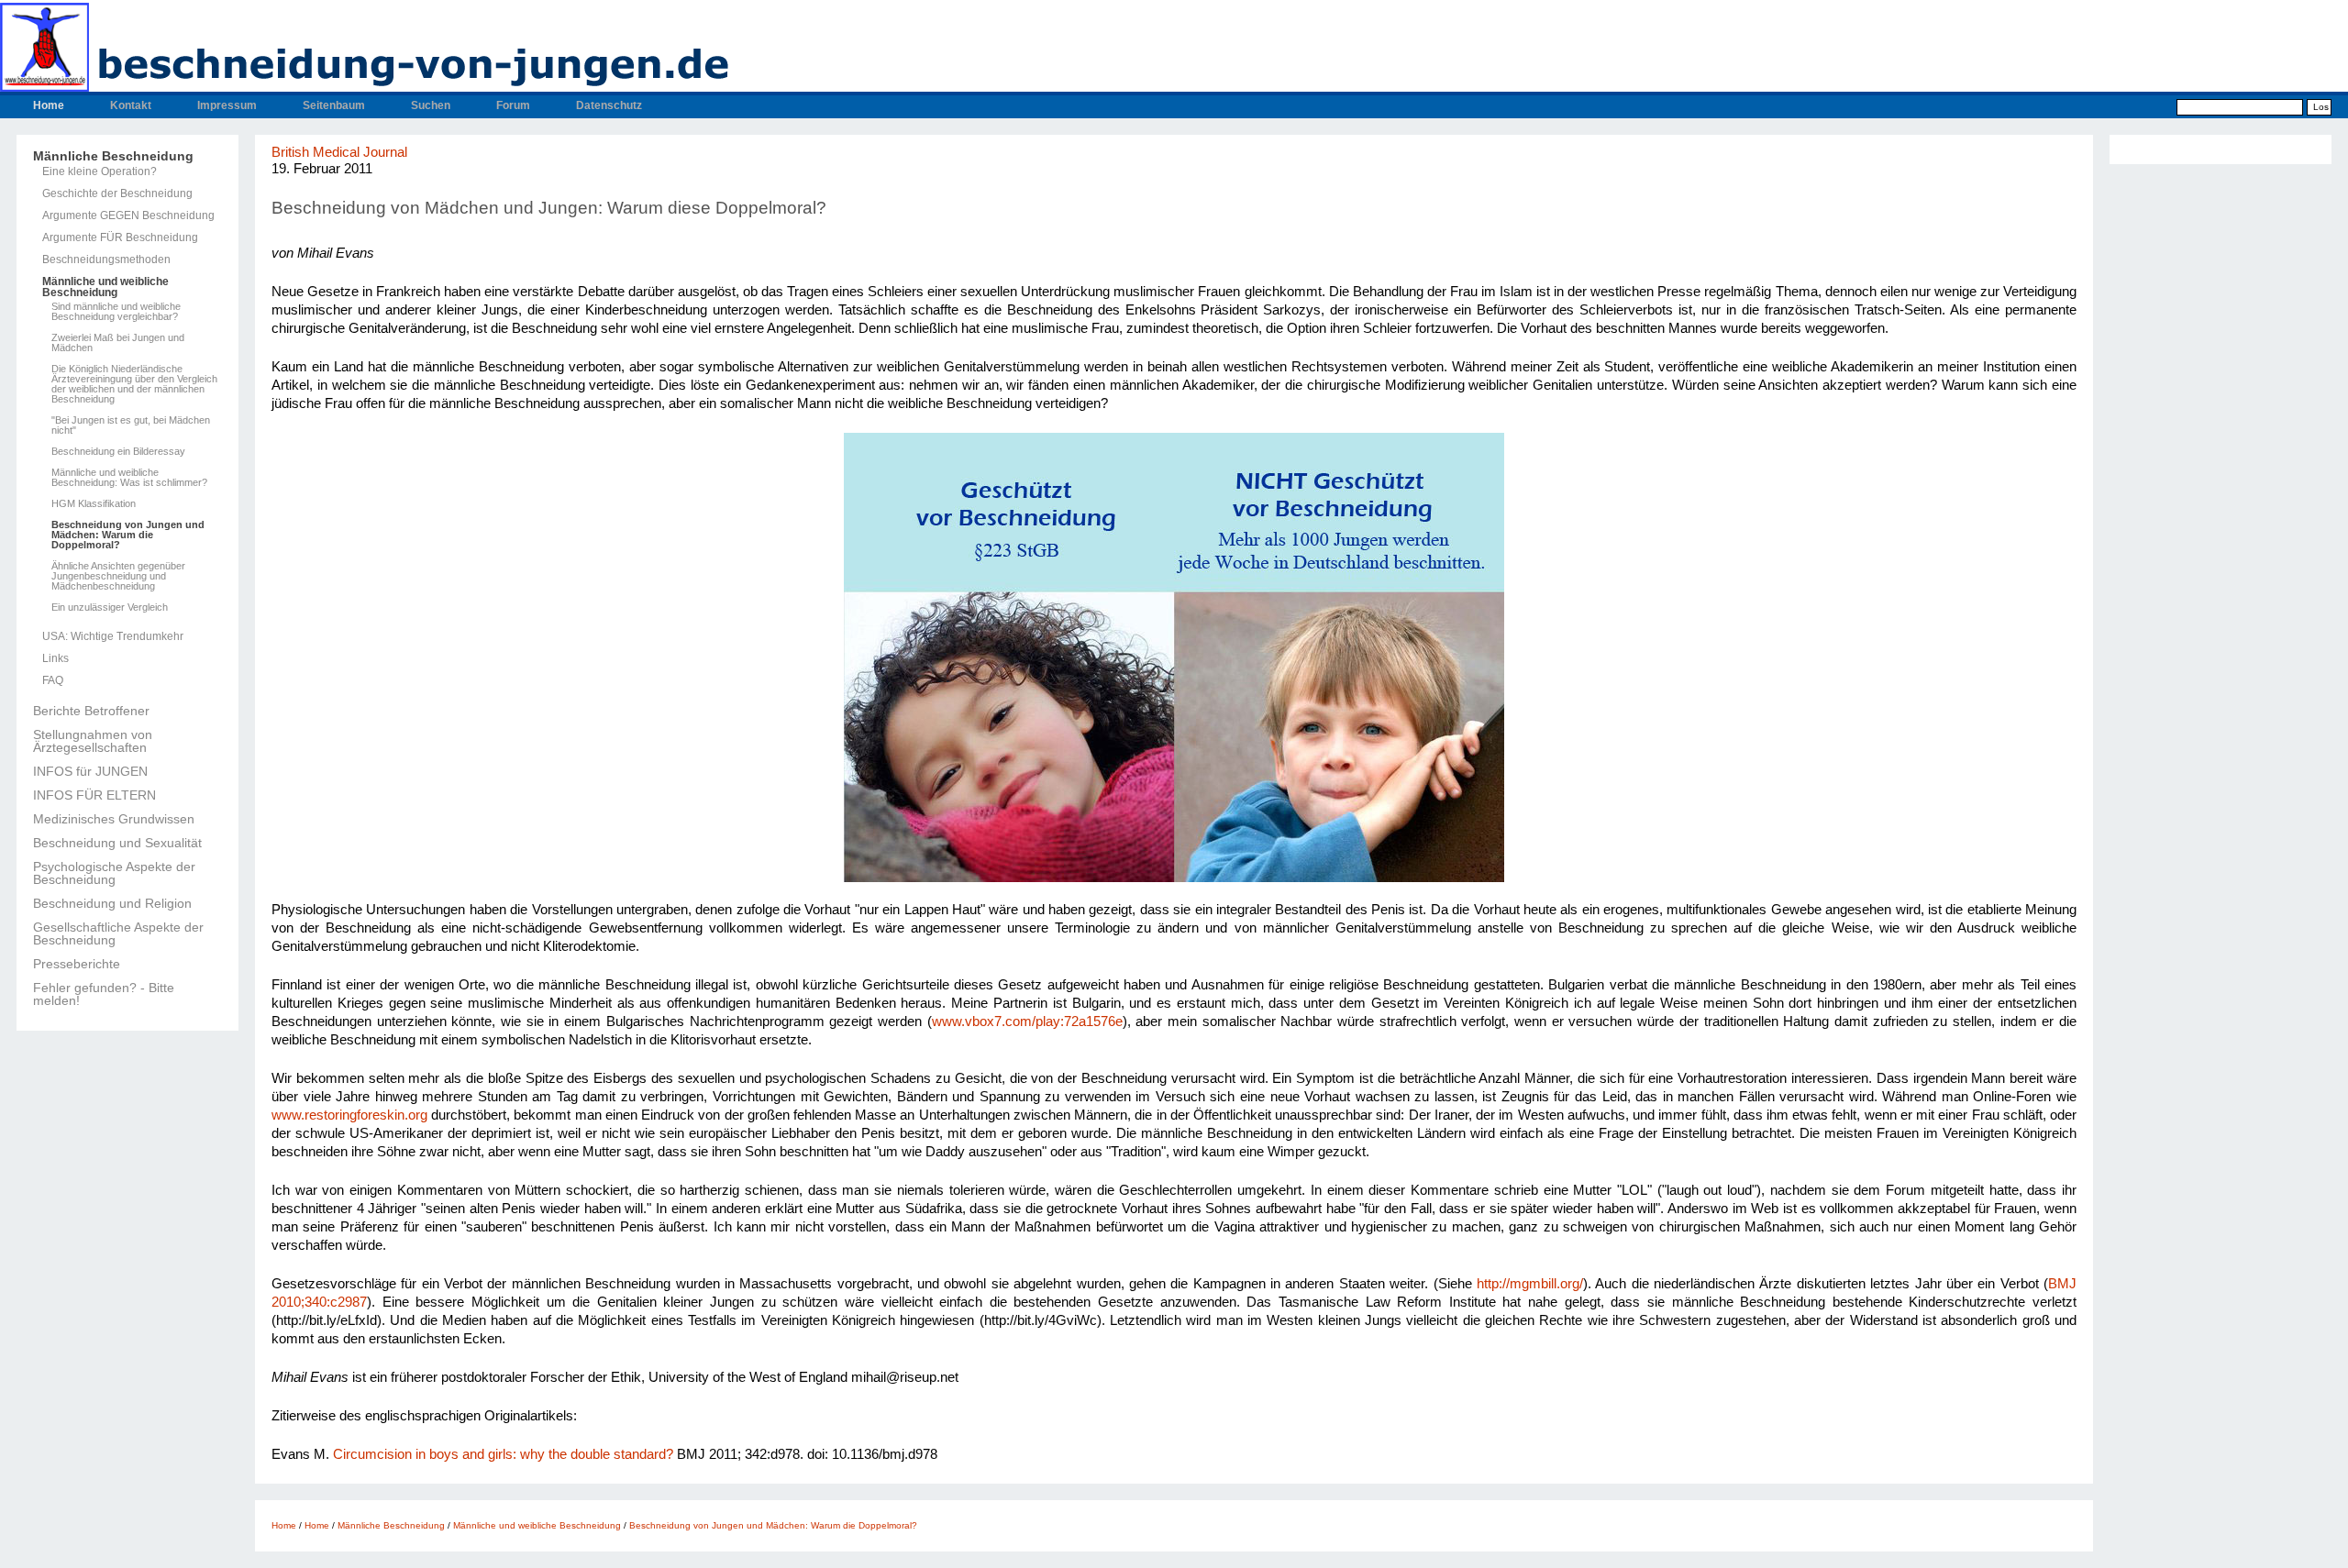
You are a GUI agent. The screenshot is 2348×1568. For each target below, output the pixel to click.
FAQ (53, 680)
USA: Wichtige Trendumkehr (113, 636)
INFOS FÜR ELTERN (94, 795)
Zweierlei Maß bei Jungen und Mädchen (118, 343)
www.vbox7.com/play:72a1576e (1027, 1021)
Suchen (431, 105)
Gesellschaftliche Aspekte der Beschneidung (118, 933)
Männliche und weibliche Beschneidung (105, 287)
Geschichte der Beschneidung (117, 193)
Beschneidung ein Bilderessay (118, 452)
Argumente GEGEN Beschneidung (128, 215)
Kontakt (131, 105)
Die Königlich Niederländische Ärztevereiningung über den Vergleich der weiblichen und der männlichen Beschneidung (134, 384)
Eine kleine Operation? (100, 171)
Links (55, 658)
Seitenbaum (334, 105)
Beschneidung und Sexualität (117, 843)
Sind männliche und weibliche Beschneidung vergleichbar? (116, 312)
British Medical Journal (339, 152)
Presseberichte (77, 964)
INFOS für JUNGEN (90, 771)
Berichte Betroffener (91, 711)
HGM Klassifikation (94, 504)
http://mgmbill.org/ (1530, 1284)
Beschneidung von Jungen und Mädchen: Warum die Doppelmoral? (128, 535)
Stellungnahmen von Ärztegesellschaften (93, 741)
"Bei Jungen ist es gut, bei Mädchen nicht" (131, 425)
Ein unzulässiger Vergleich (110, 607)
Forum (513, 105)
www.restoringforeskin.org (349, 1115)
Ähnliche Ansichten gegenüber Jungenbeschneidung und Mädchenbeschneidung (118, 576)
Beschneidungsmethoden (106, 259)
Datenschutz (609, 105)
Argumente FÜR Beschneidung (120, 237)
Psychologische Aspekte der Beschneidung (114, 873)
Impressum (227, 105)
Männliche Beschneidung (113, 156)
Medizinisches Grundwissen (114, 819)
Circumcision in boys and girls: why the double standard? (503, 1454)
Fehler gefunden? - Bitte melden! (104, 994)
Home (49, 105)
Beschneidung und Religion (112, 903)
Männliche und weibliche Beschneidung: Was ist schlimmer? (129, 478)
